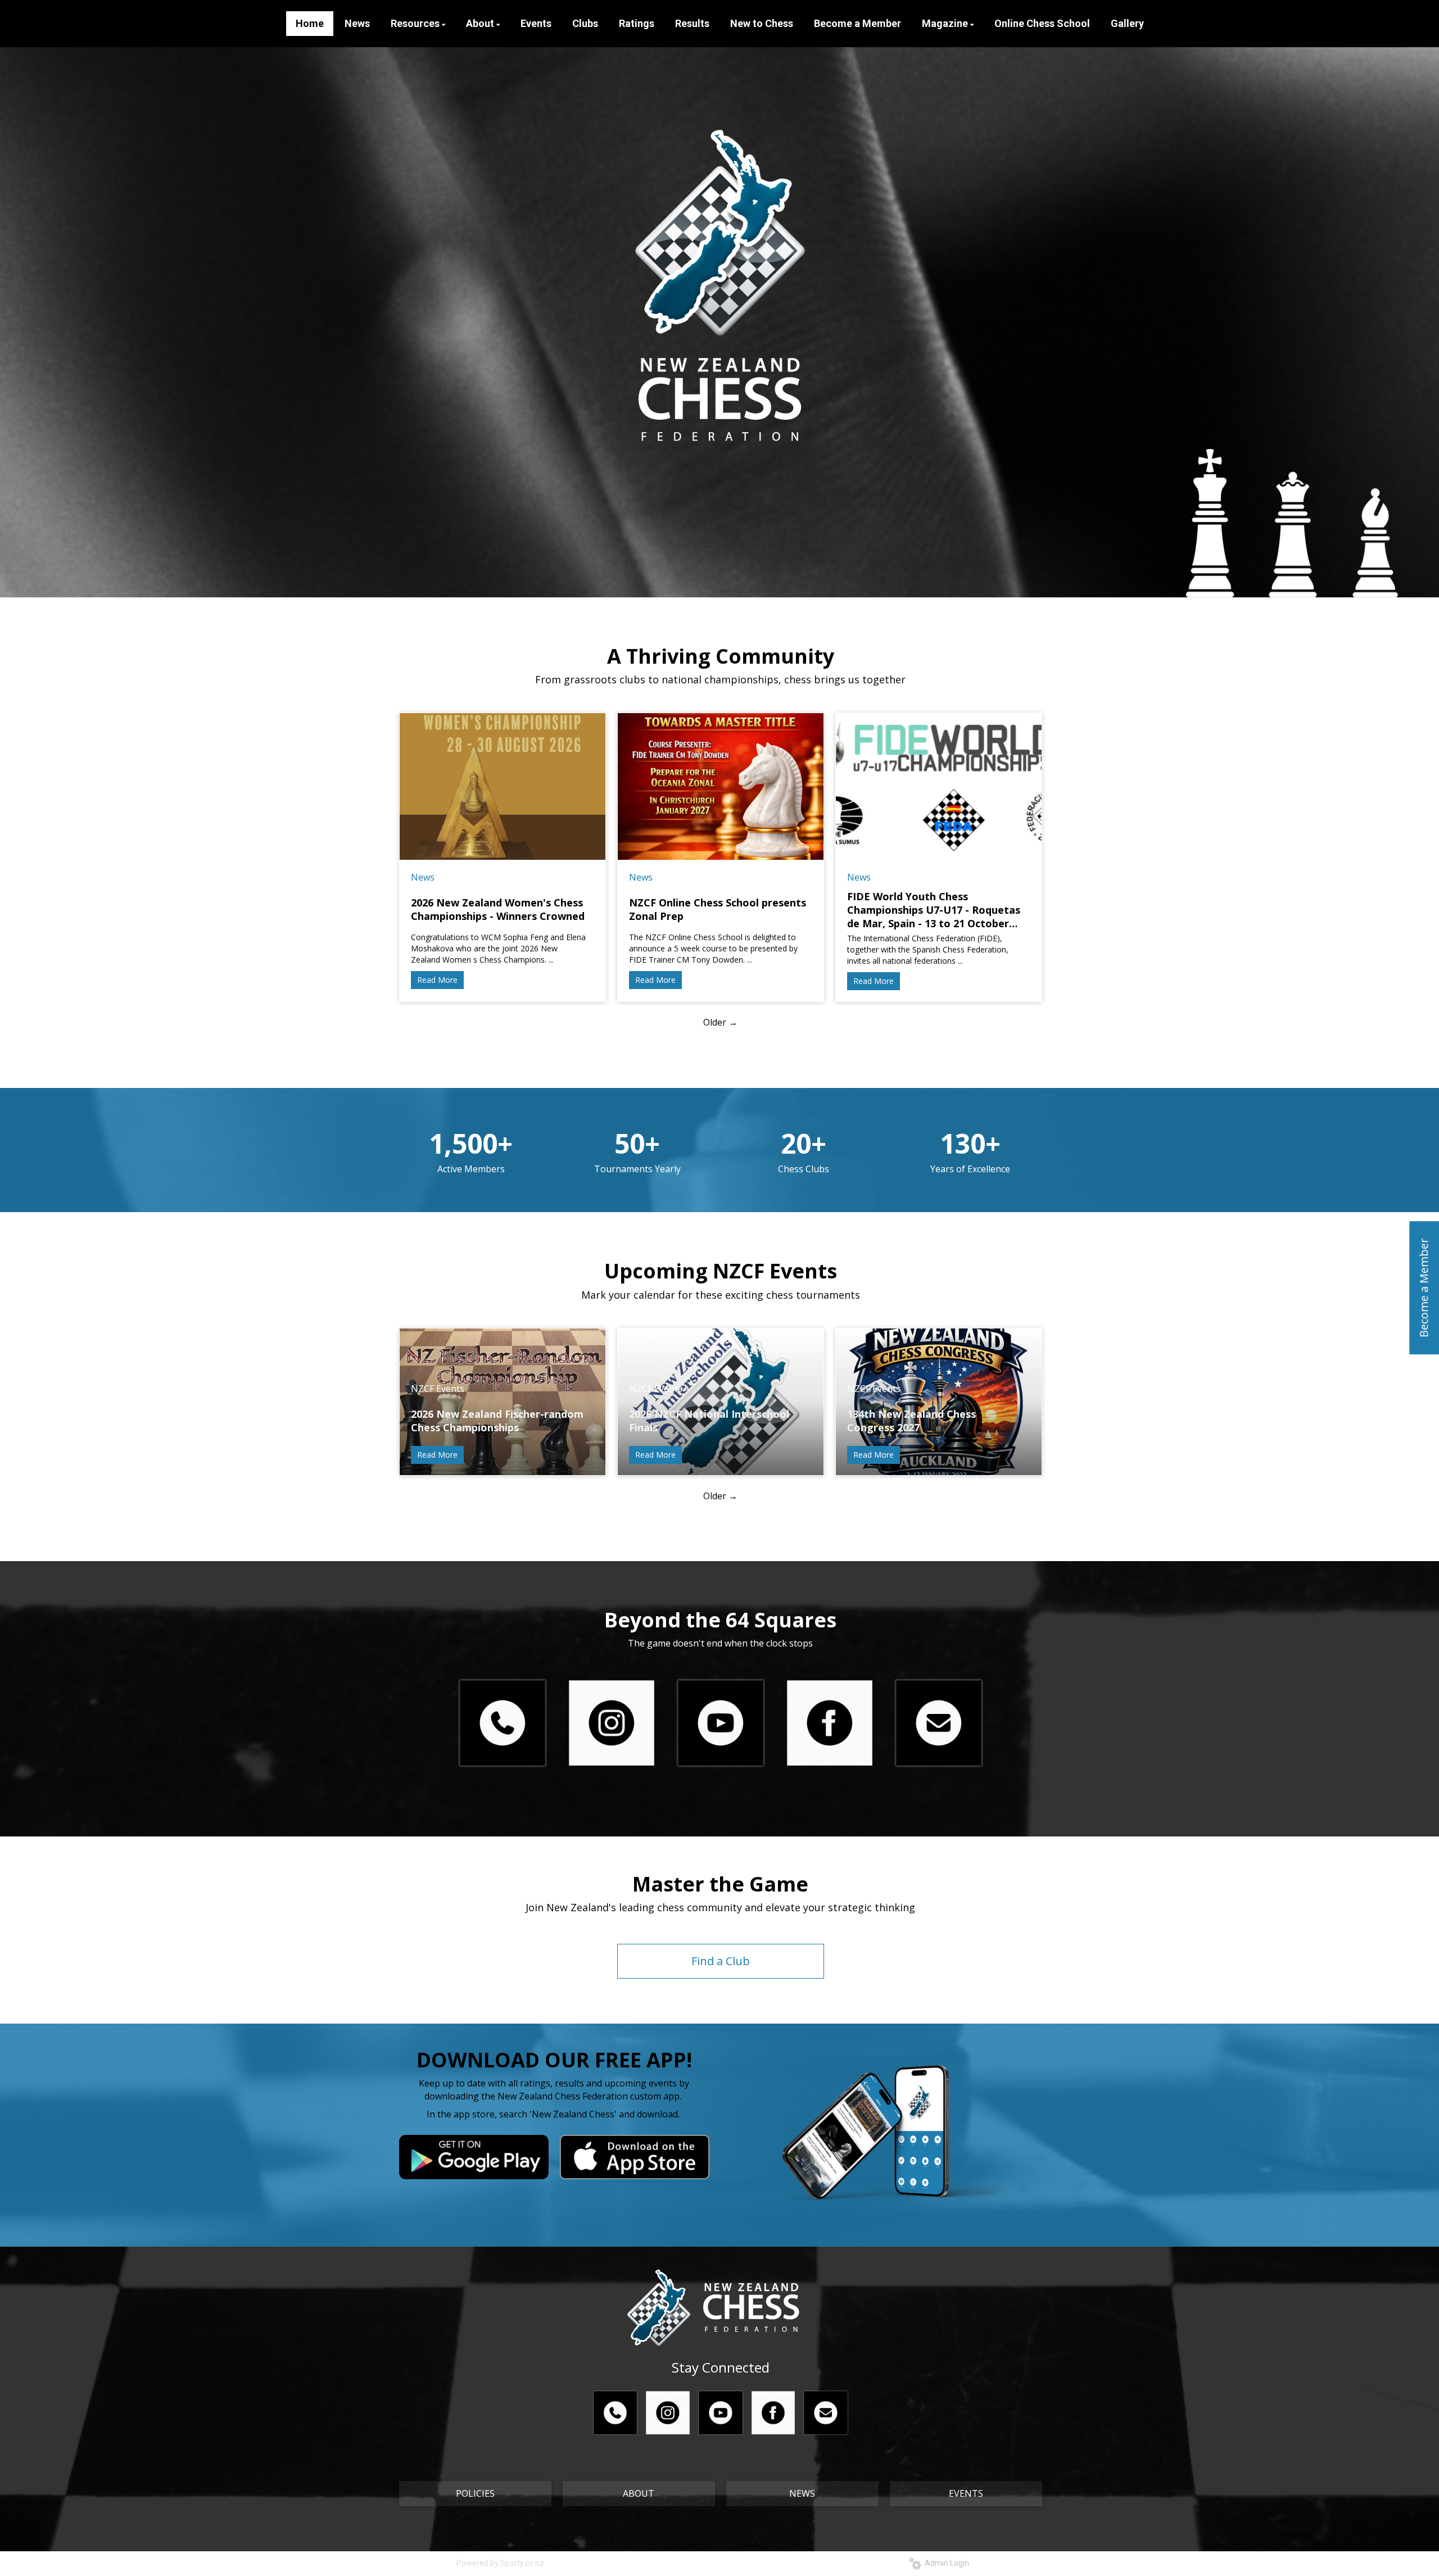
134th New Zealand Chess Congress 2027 (911, 1421)
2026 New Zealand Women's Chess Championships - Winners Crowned (498, 909)
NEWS (802, 2493)
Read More (437, 980)
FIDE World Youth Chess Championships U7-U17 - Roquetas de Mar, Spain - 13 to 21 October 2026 (934, 910)
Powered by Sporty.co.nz (500, 2563)
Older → (720, 1022)
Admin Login (945, 2563)
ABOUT (639, 2493)
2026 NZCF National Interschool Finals (709, 1421)
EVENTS (966, 2493)
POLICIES (475, 2493)
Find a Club (721, 1961)
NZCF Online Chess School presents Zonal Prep (718, 909)
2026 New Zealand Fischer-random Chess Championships (497, 1421)
